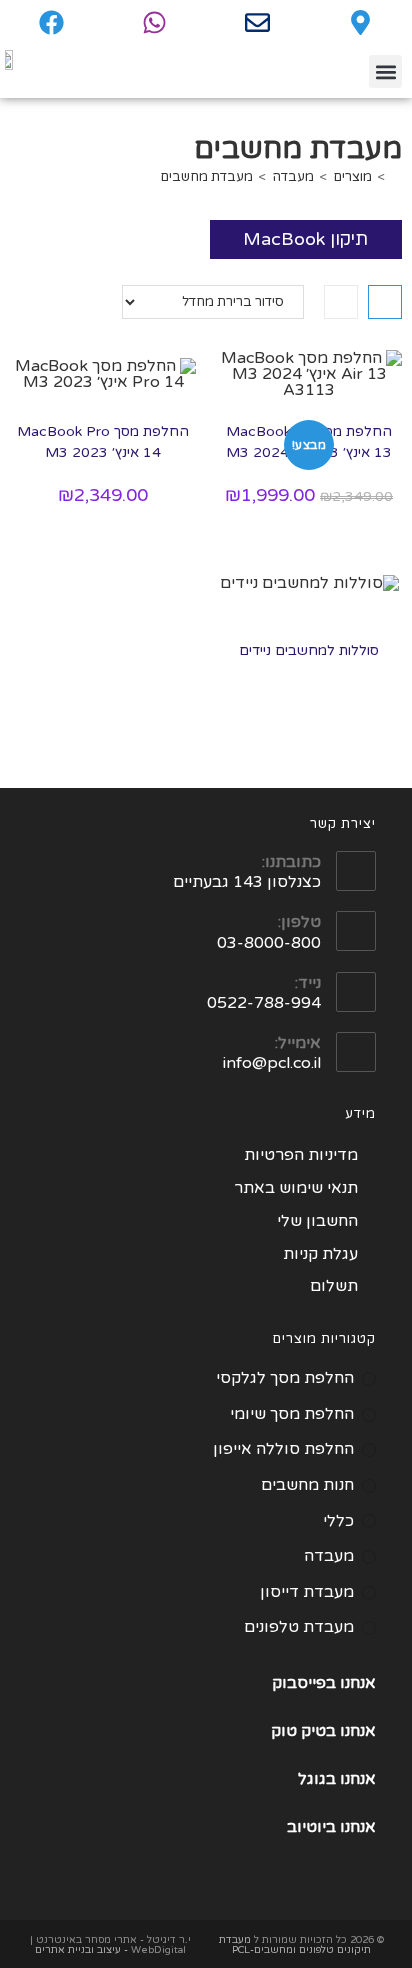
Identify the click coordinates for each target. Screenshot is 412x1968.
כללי (338, 1521)
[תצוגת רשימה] (341, 302)
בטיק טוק (305, 1731)
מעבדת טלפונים (299, 1627)
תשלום (334, 1286)
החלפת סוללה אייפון (283, 1449)
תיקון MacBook (305, 239)
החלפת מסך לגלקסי (285, 1378)
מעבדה (329, 1556)
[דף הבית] (397, 177)
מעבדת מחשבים (207, 177)
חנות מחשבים (307, 1485)
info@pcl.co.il (272, 1063)
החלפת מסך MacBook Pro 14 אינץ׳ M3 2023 (103, 442)
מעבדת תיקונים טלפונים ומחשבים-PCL (295, 1945)
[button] (385, 71)
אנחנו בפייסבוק (324, 1683)
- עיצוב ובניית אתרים (81, 1950)
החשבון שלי (317, 1221)
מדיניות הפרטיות (301, 1155)
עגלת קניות (320, 1254)
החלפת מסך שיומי (292, 1414)
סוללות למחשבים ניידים (309, 650)
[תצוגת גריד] (385, 302)
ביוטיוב (311, 1827)
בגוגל (317, 1779)
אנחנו (358, 1731)
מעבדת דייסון (307, 1592)
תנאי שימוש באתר (296, 1188)
